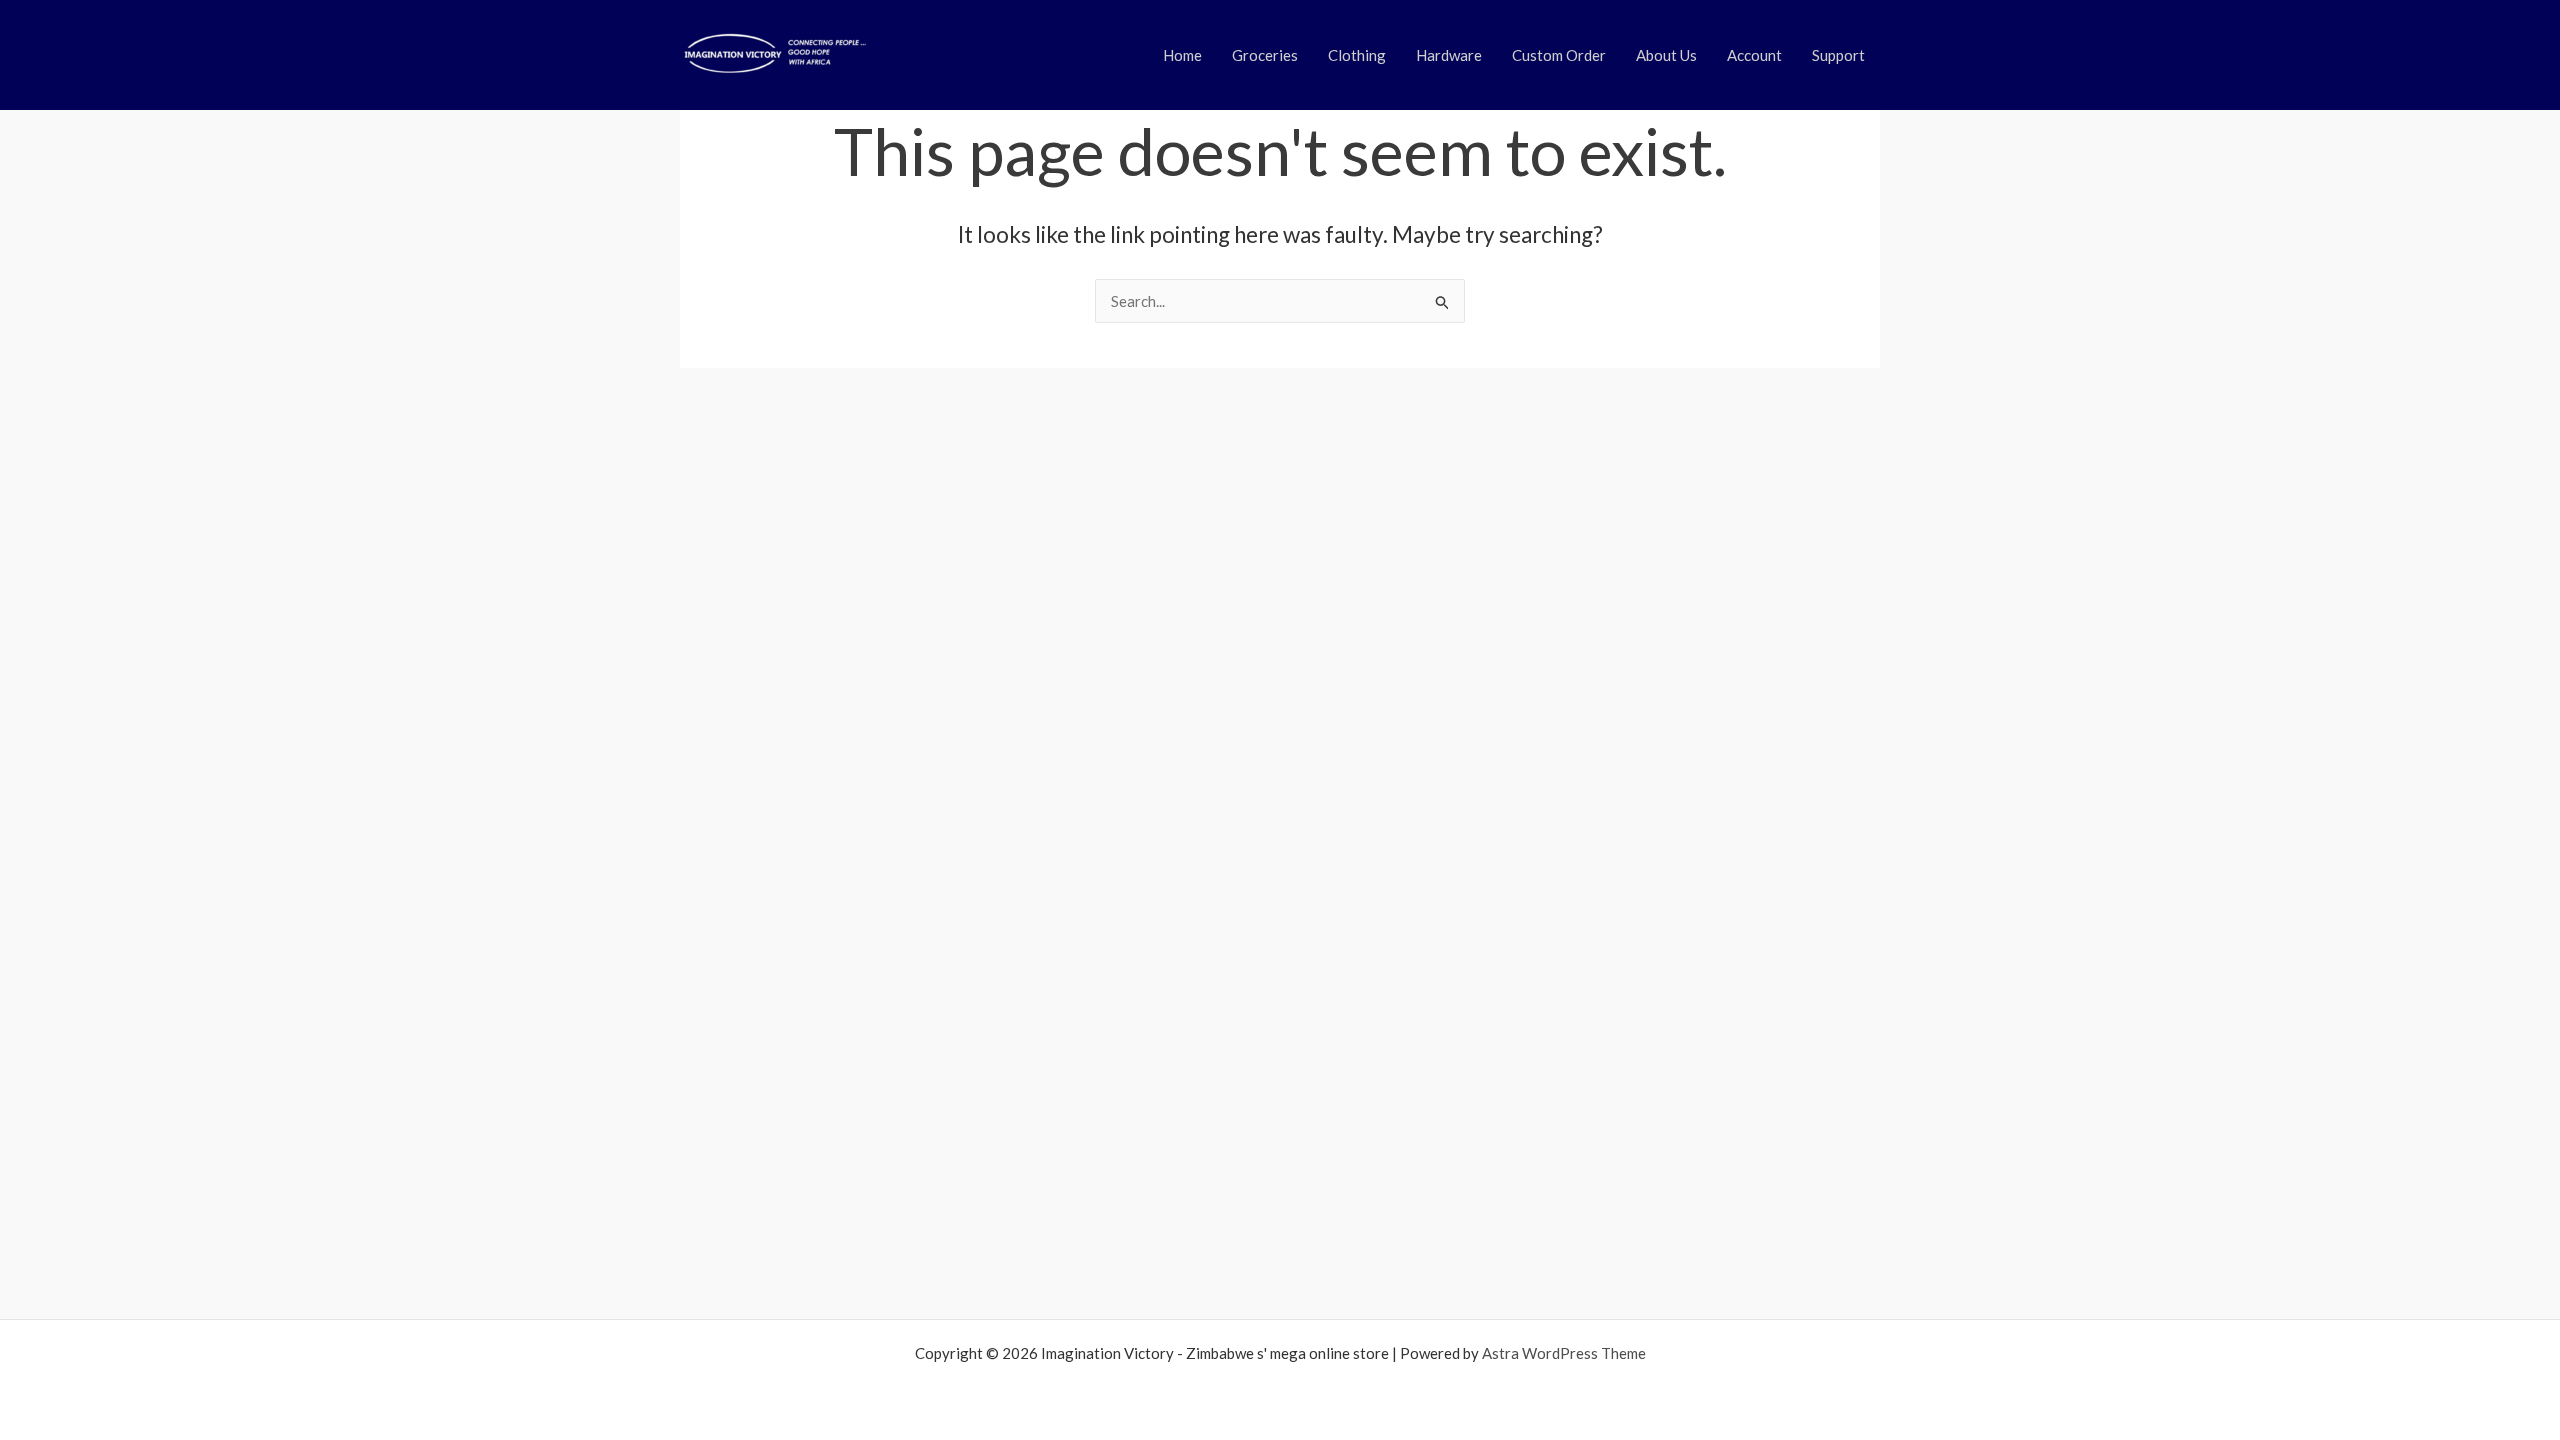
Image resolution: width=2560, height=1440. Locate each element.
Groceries (1265, 55)
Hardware (1449, 55)
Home (1182, 55)
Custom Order (1559, 55)
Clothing (1357, 55)
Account (1754, 55)
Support (1838, 55)
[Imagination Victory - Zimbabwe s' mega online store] (774, 53)
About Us (1666, 55)
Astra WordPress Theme (1564, 1353)
